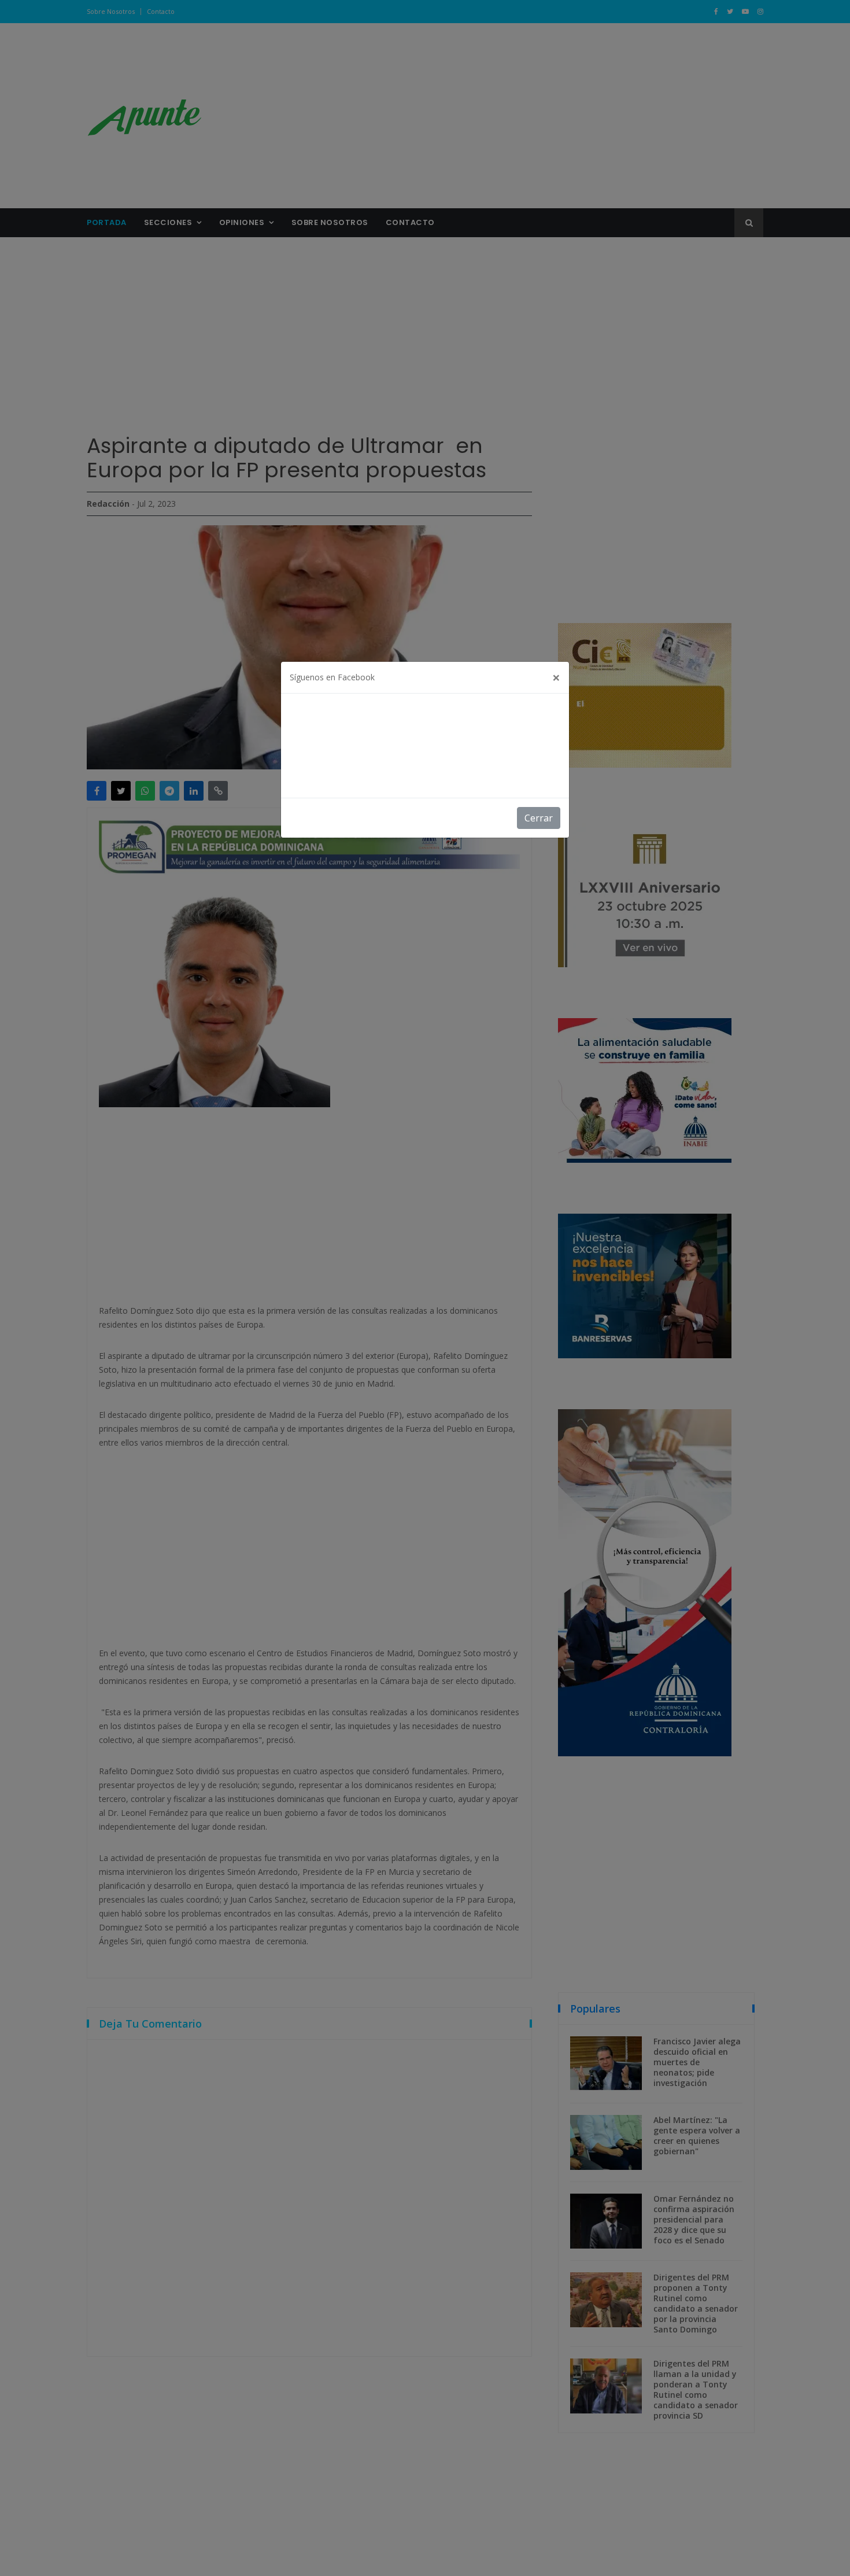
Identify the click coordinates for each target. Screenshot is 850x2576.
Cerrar (539, 818)
